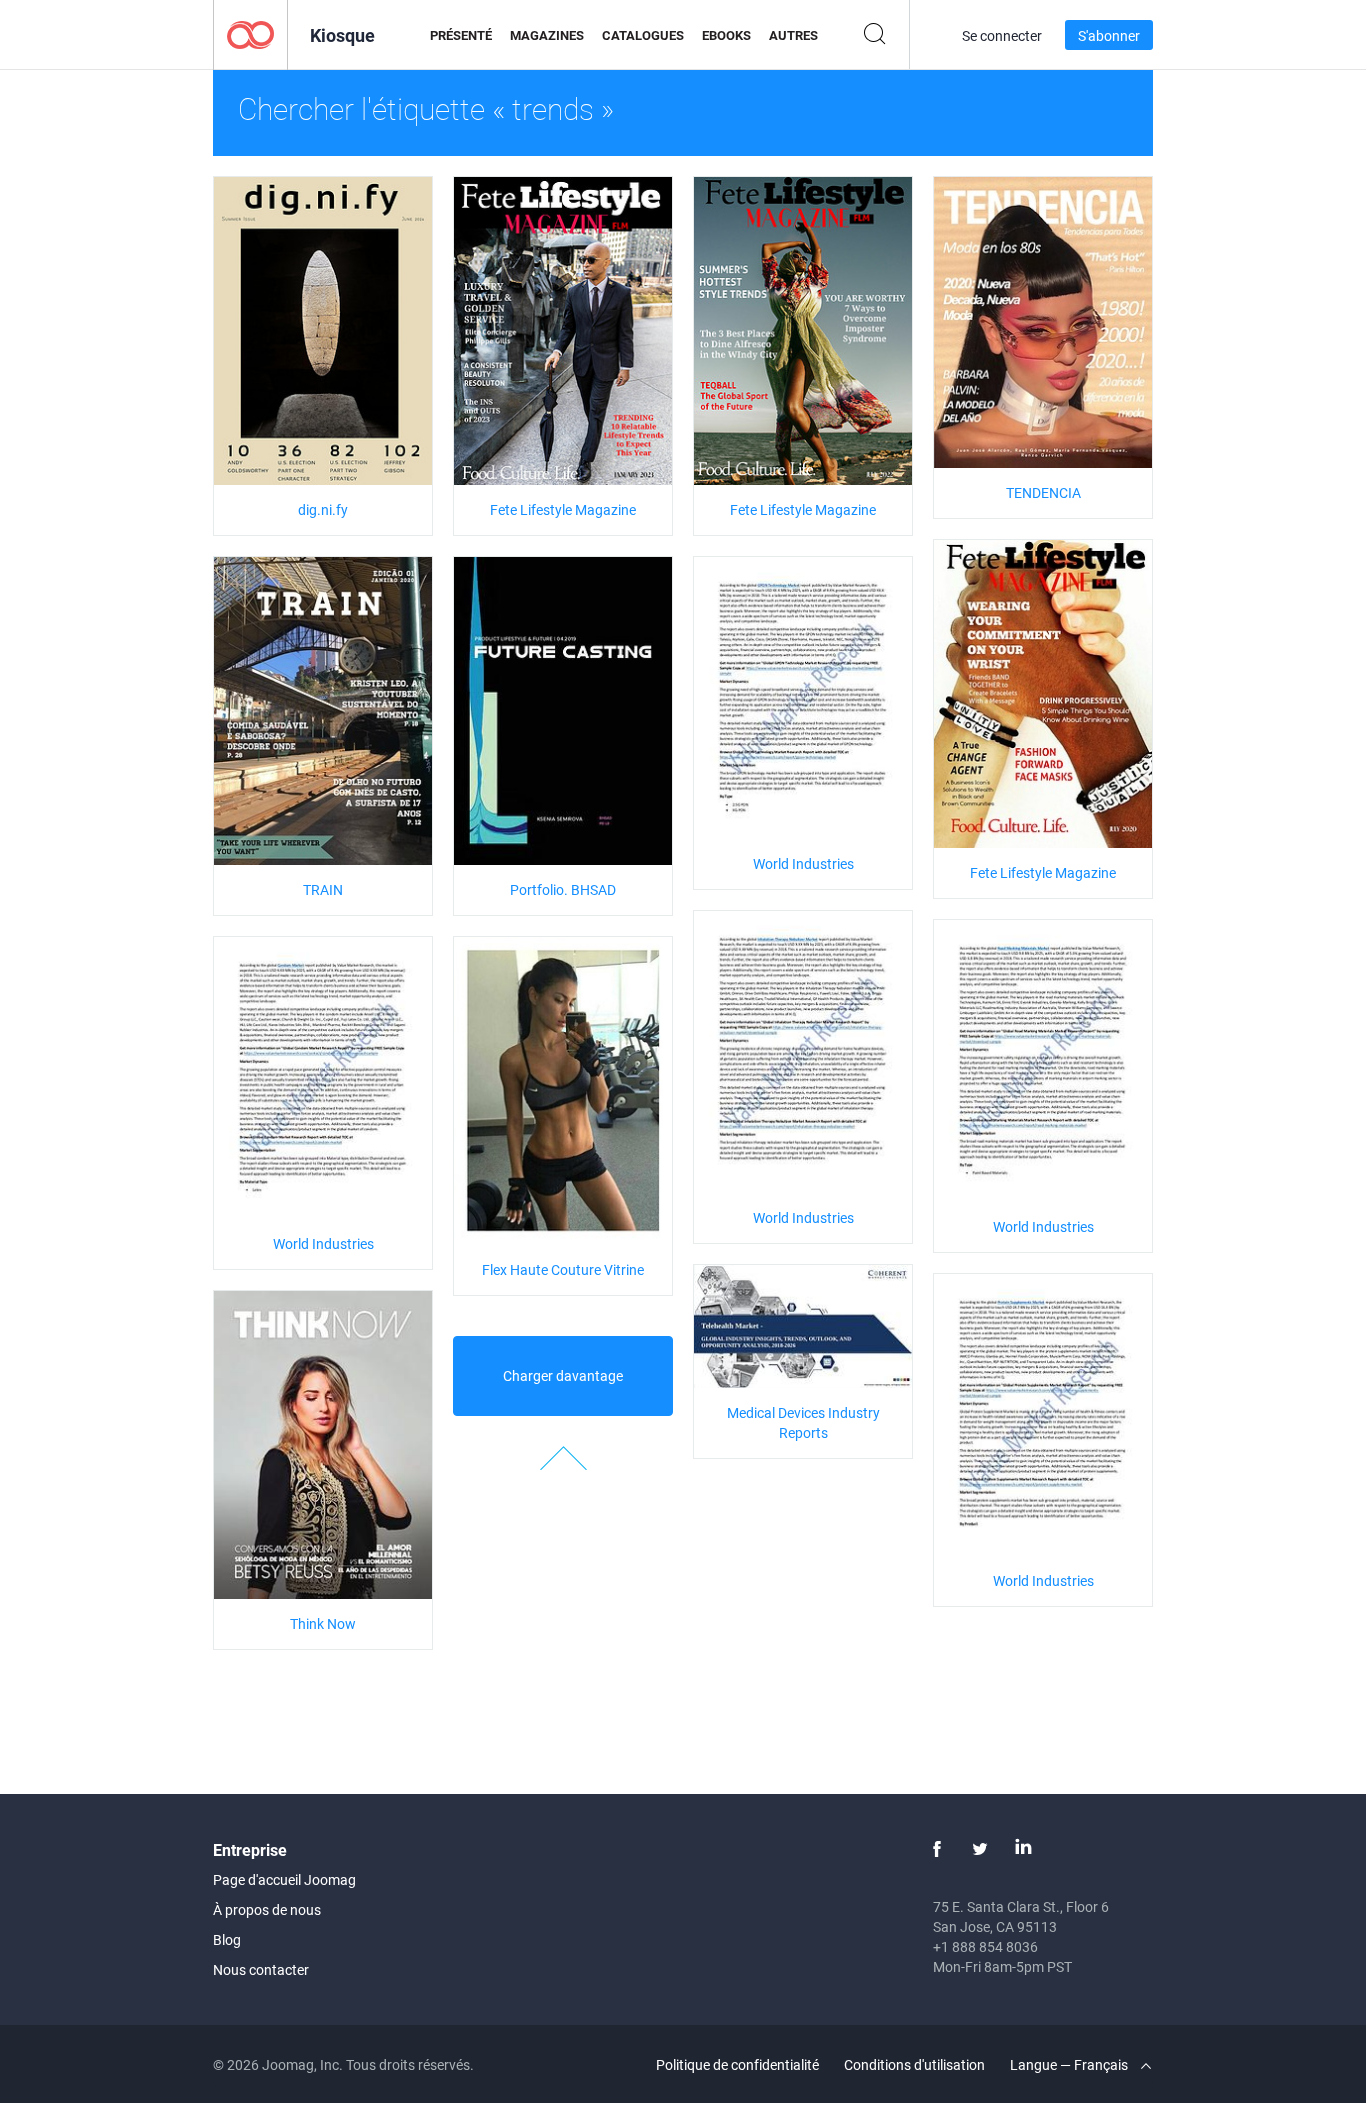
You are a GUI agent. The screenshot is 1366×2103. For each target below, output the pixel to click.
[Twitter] (980, 1849)
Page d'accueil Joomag (284, 1879)
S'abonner (1109, 35)
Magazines (547, 35)
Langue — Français (1070, 2064)
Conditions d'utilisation (914, 2064)
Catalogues (643, 35)
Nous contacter (261, 1969)
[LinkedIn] (1023, 1849)
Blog (227, 1939)
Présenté (461, 35)
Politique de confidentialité (737, 2064)
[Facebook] (937, 1849)
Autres (793, 35)
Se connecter (1002, 35)
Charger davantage (563, 1375)
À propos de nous (267, 1909)
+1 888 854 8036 (985, 1946)
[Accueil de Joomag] (250, 33)
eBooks (726, 35)
